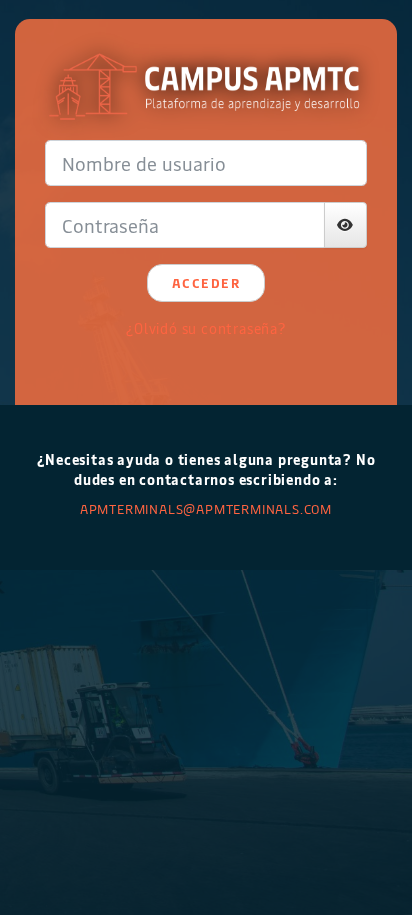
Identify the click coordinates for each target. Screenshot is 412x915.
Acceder (206, 282)
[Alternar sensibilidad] (346, 225)
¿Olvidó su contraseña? (206, 328)
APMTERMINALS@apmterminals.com (206, 508)
